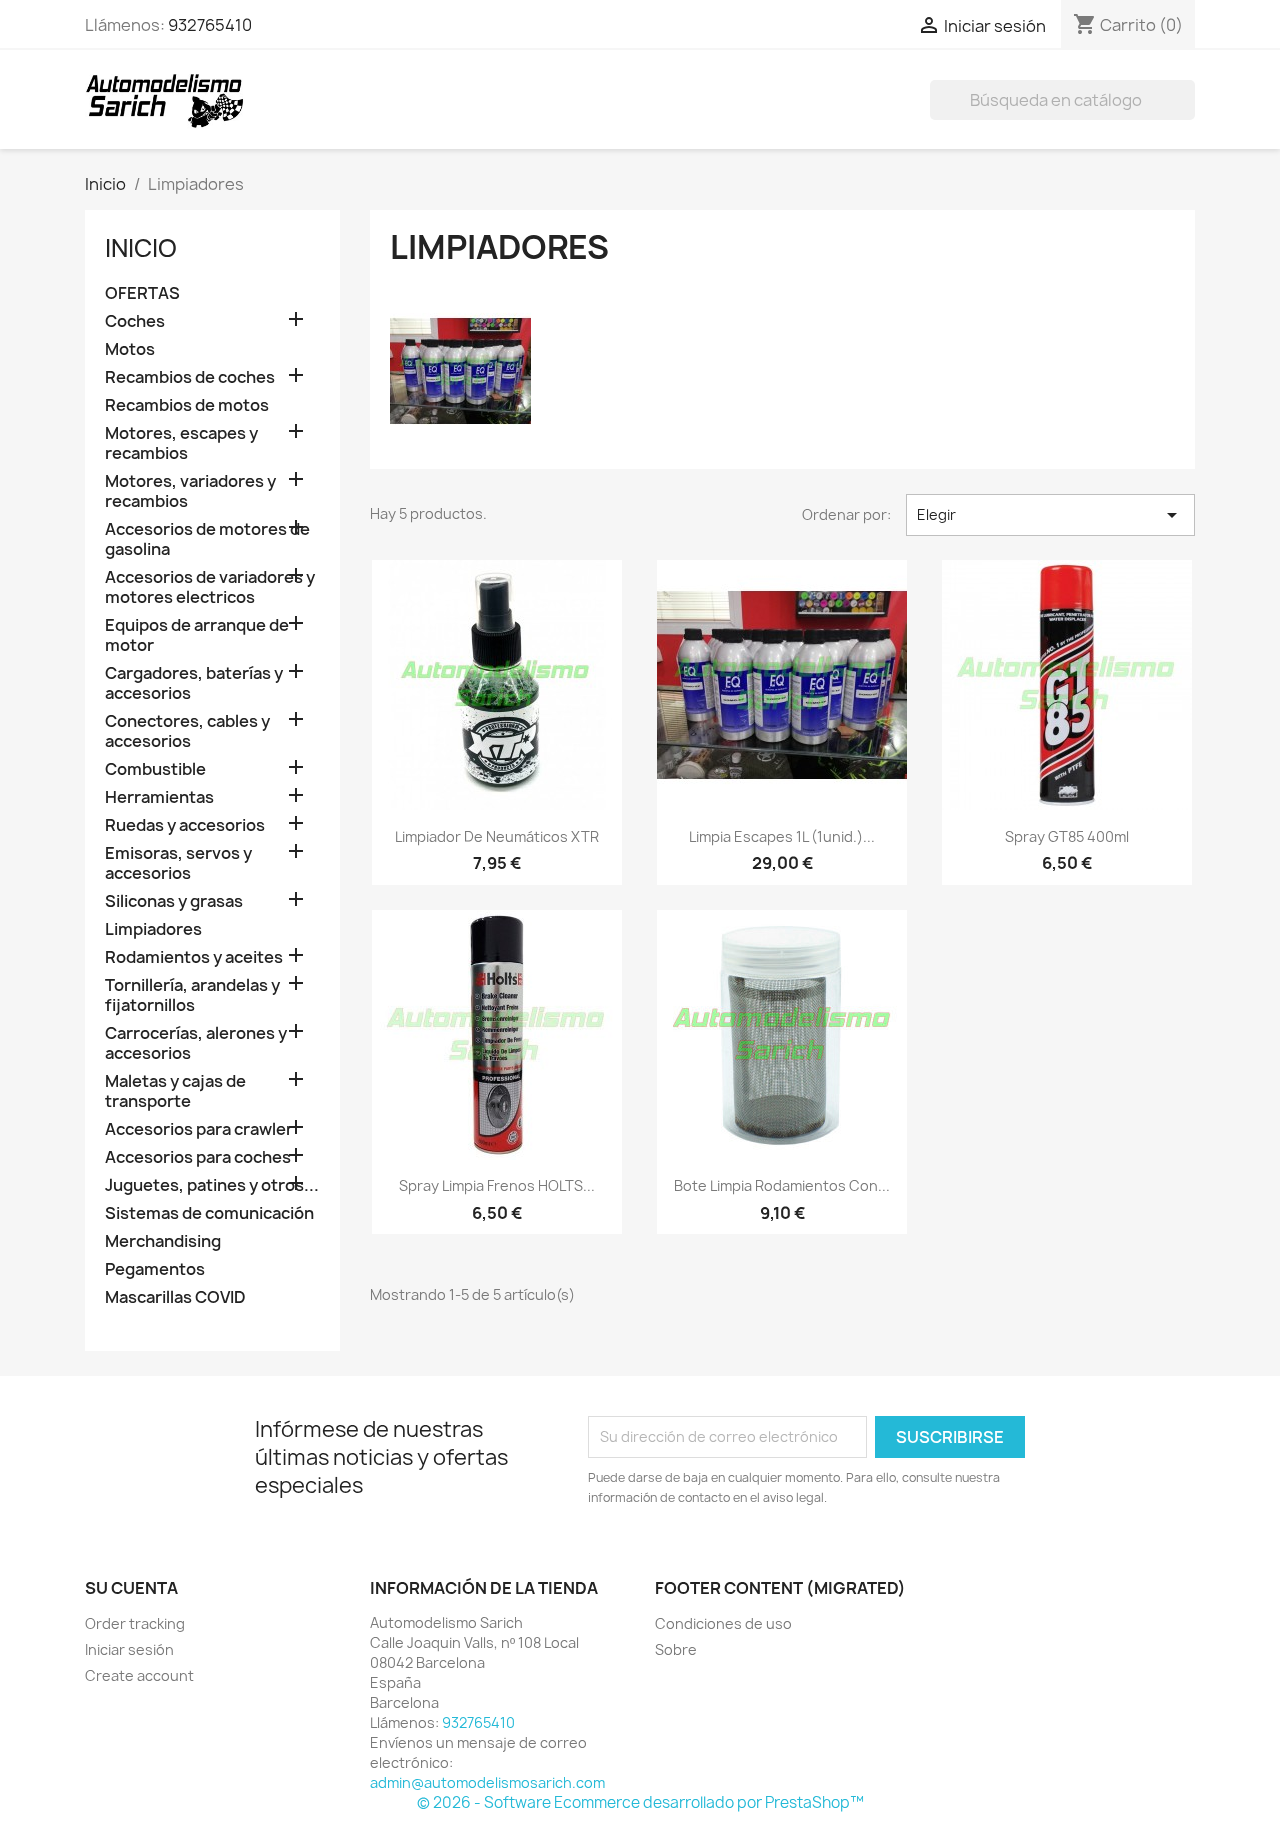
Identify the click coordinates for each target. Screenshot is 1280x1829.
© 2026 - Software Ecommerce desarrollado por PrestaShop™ (640, 1802)
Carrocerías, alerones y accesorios (196, 1043)
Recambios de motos (187, 405)
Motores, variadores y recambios (190, 491)
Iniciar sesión (129, 1649)
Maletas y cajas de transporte (175, 1091)
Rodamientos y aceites (194, 957)
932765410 (210, 25)
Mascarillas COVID (175, 1297)
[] (1187, 114)
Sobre (676, 1649)
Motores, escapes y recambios (181, 443)
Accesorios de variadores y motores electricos (210, 587)
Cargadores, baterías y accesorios (194, 683)
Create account (139, 1675)
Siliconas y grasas (174, 901)
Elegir (1050, 515)
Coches (135, 321)
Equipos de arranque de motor (197, 635)
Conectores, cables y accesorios (187, 731)
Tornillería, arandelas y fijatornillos (192, 995)
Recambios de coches (190, 377)
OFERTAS (142, 293)
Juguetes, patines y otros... (212, 1185)
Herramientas (159, 797)
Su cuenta (131, 1588)
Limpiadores (153, 929)
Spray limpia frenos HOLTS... (497, 1185)
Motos (130, 349)
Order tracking (135, 1623)
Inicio (141, 248)
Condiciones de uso (723, 1623)
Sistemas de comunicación (209, 1213)
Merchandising (163, 1241)
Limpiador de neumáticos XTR (497, 836)
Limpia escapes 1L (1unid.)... (782, 836)
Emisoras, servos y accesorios (178, 863)
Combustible (155, 769)
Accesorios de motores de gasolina (207, 539)
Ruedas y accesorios (185, 825)
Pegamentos (155, 1269)
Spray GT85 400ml (1067, 836)
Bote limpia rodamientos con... (782, 1185)
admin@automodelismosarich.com (487, 1782)
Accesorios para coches (198, 1157)
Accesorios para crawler (199, 1129)
